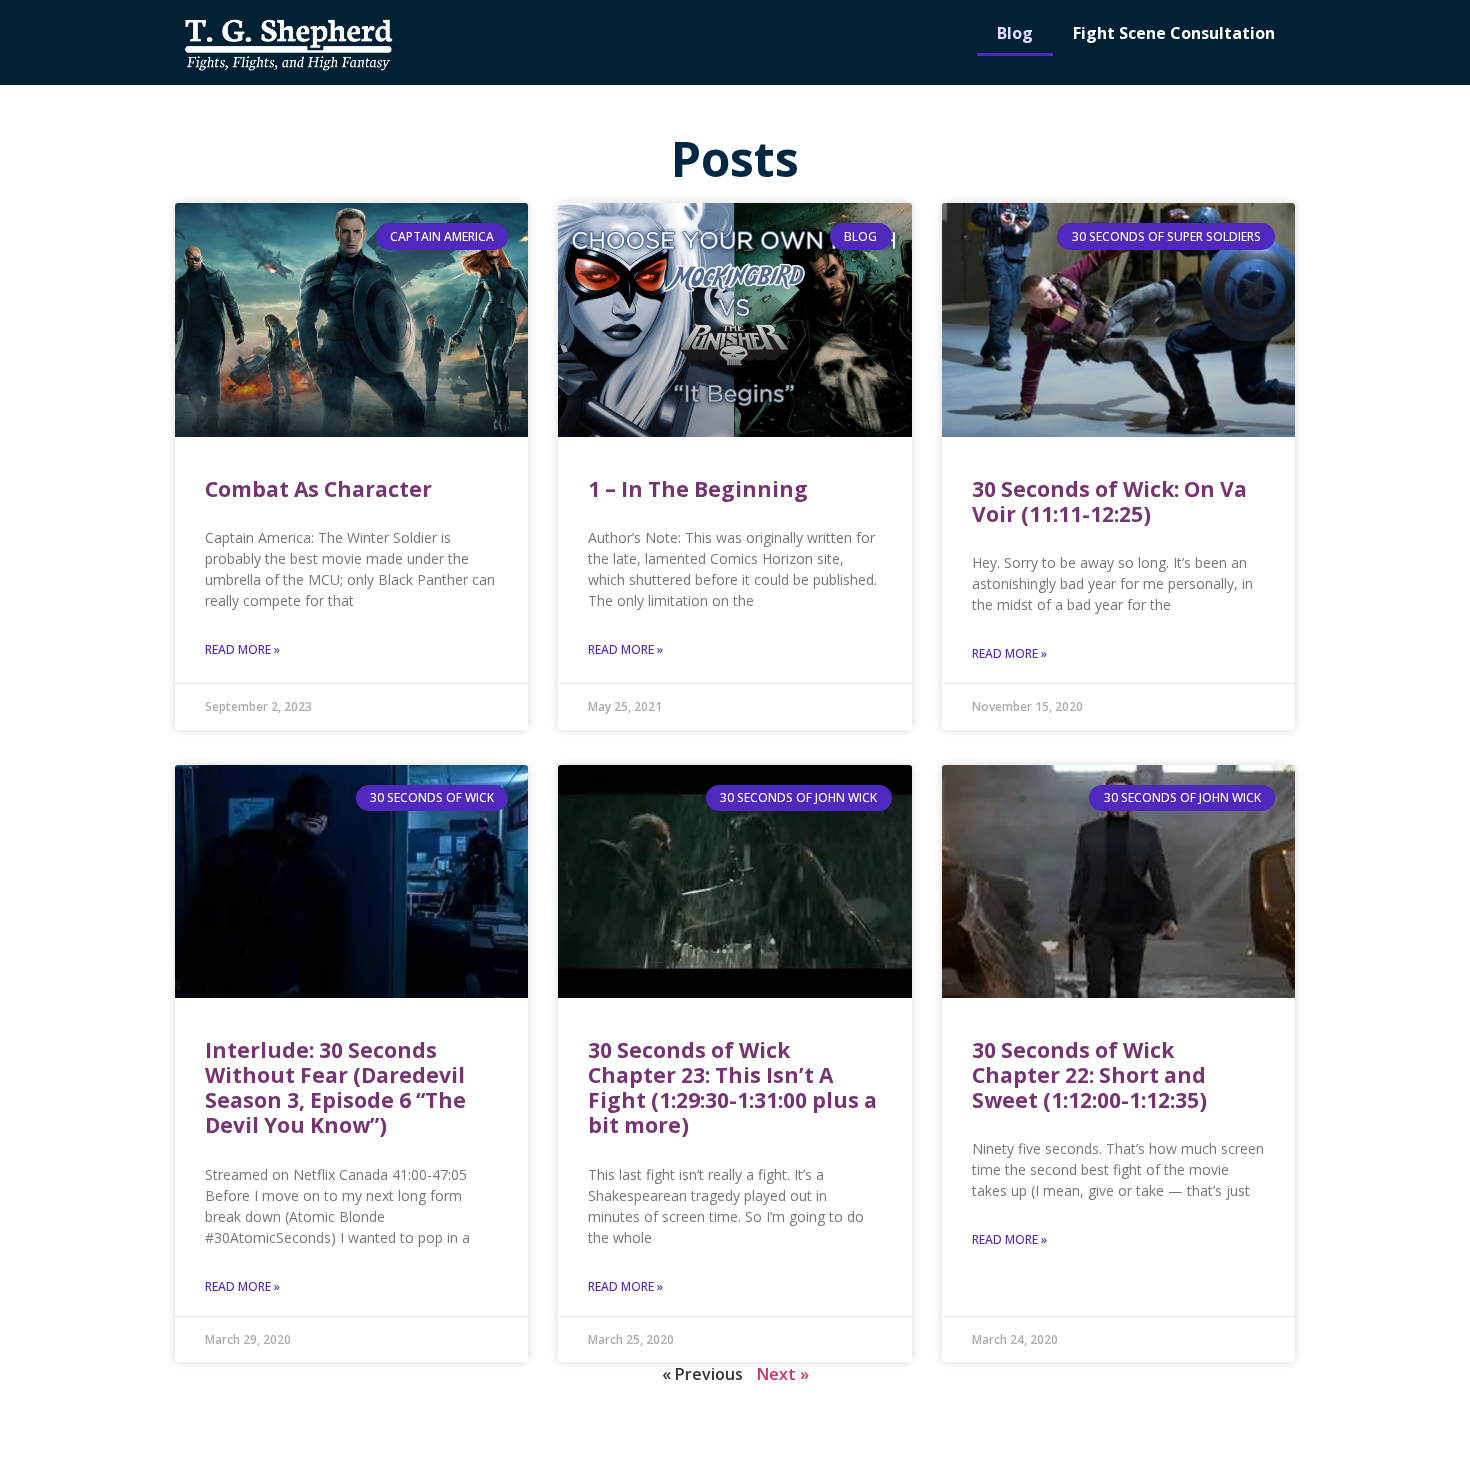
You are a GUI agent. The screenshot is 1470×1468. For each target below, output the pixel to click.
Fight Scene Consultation (1174, 33)
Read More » (242, 649)
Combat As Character (318, 489)
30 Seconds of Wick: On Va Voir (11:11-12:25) (1109, 501)
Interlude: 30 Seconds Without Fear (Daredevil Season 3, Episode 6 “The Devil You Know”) (335, 1088)
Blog (1015, 33)
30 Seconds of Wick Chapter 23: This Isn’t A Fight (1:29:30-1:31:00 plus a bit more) (732, 1088)
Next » (783, 1374)
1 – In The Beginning (698, 489)
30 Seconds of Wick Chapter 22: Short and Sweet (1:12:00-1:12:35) (1089, 1075)
